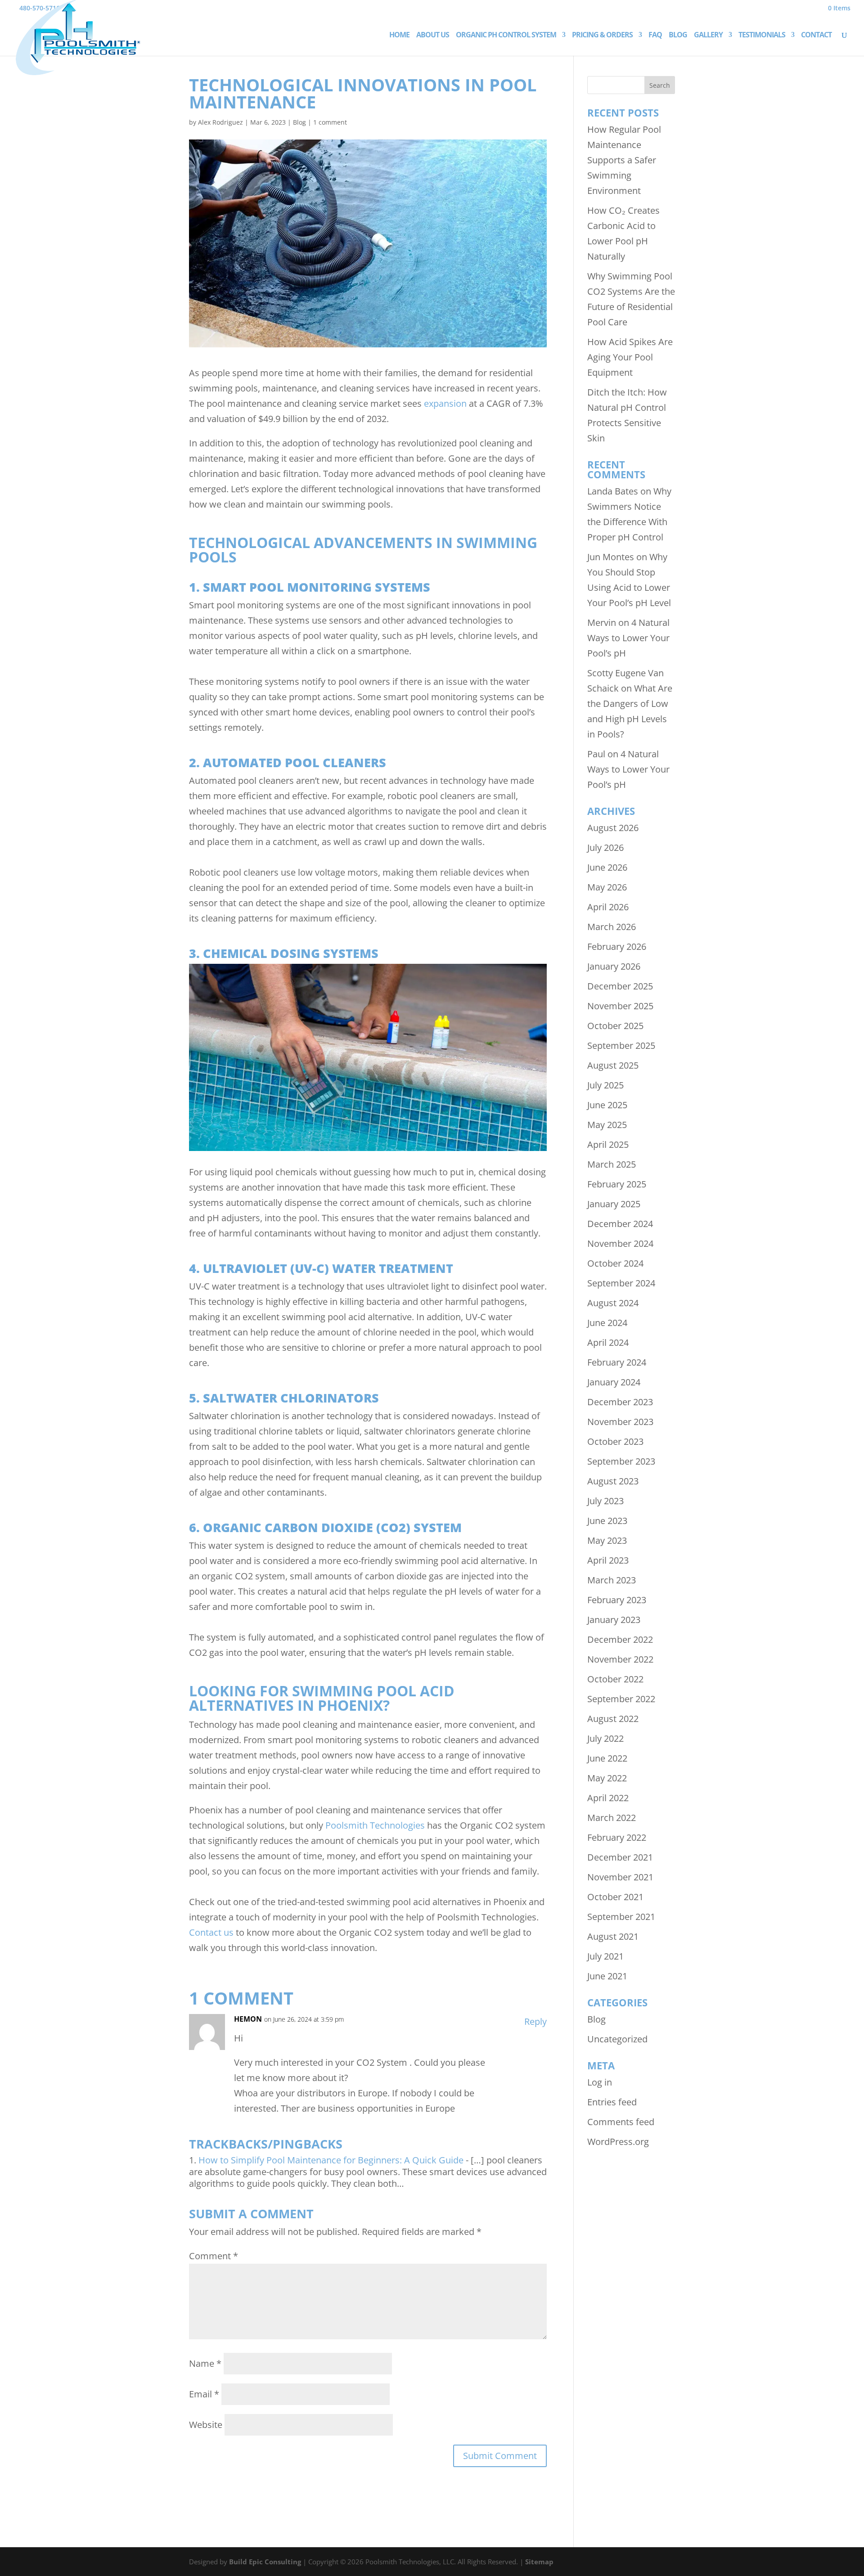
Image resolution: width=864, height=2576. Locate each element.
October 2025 (615, 1026)
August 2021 (613, 1936)
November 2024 (620, 1243)
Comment (214, 2256)
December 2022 (620, 1639)
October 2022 (615, 1679)
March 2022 (612, 1818)
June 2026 (607, 867)
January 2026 (614, 966)
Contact (816, 36)
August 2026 (613, 828)
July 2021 (605, 1956)
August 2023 (613, 1481)
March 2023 (612, 1580)
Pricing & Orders (602, 36)
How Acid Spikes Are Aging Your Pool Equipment (630, 357)
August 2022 (613, 1719)
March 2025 (612, 1164)
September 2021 (621, 1917)
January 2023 (614, 1620)
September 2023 (621, 1461)
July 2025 (605, 1085)
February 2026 (617, 946)
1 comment (330, 122)
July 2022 (605, 1738)
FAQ (655, 36)
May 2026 (607, 887)
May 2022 (607, 1778)
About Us (433, 36)
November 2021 (620, 1877)
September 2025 (621, 1045)
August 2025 (613, 1065)
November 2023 (620, 1422)
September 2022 (621, 1699)
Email (204, 2394)
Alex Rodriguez (220, 122)
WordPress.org (618, 2142)
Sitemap (539, 2562)
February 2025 (617, 1184)
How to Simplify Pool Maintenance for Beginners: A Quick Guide (331, 2160)
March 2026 (612, 927)
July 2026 (605, 847)
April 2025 (608, 1144)
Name (205, 2363)
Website (206, 2425)
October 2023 (615, 1441)
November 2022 (620, 1659)
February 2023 (617, 1600)
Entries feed (612, 2102)
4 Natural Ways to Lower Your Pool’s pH (628, 638)
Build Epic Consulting (265, 2562)
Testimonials (762, 36)
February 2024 (617, 1362)
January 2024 (614, 1382)
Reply (535, 2021)
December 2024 (620, 1224)
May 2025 (607, 1125)
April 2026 (608, 907)
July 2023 (605, 1501)
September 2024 (621, 1283)
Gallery (708, 36)
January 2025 (614, 1204)
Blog (678, 36)
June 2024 (607, 1323)
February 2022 (617, 1837)
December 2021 (620, 1857)
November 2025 (620, 1006)
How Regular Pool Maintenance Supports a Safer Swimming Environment (624, 160)
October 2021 (615, 1897)
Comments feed (621, 2122)
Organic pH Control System (506, 36)
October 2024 (615, 1263)
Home (399, 36)
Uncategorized (617, 2039)
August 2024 (613, 1303)
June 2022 (607, 1758)
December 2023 (620, 1402)
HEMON (248, 2019)
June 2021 (607, 1976)
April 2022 (608, 1798)
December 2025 (620, 986)
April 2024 (608, 1342)
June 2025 (607, 1105)
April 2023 (608, 1560)
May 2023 (607, 1540)
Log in (600, 2082)
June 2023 (607, 1521)
